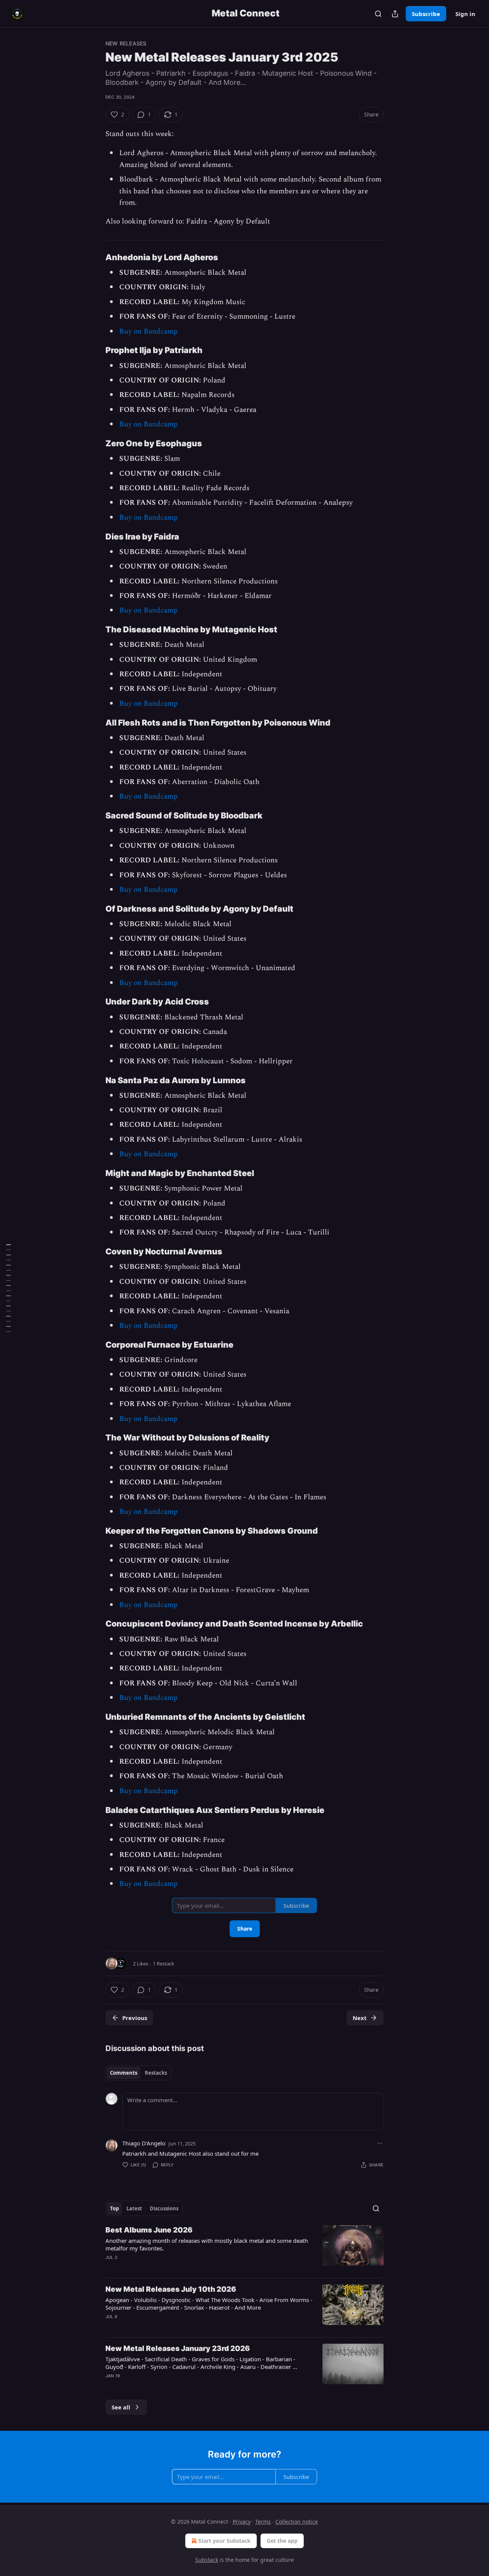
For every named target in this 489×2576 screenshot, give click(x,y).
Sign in (465, 14)
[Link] (95, 257)
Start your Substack (224, 2541)
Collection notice (297, 2522)
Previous (135, 2018)
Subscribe (426, 14)
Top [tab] (114, 2208)
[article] (244, 2249)
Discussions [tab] (164, 2208)
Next (360, 2018)
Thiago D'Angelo (144, 2143)
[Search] (378, 14)
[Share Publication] (395, 14)
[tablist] (138, 2073)
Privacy (242, 2522)
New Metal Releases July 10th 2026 (171, 2289)
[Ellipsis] (380, 2143)
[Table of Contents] (8, 1288)
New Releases (126, 43)
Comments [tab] (124, 2073)
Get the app (282, 2541)
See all (121, 2407)
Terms (263, 2522)
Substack (207, 2560)
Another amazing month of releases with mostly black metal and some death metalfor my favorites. (207, 2244)
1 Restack (164, 1964)
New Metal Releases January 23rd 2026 (178, 2348)
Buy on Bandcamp (148, 331)
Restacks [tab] (156, 2073)
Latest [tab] (134, 2208)
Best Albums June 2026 (149, 2230)
